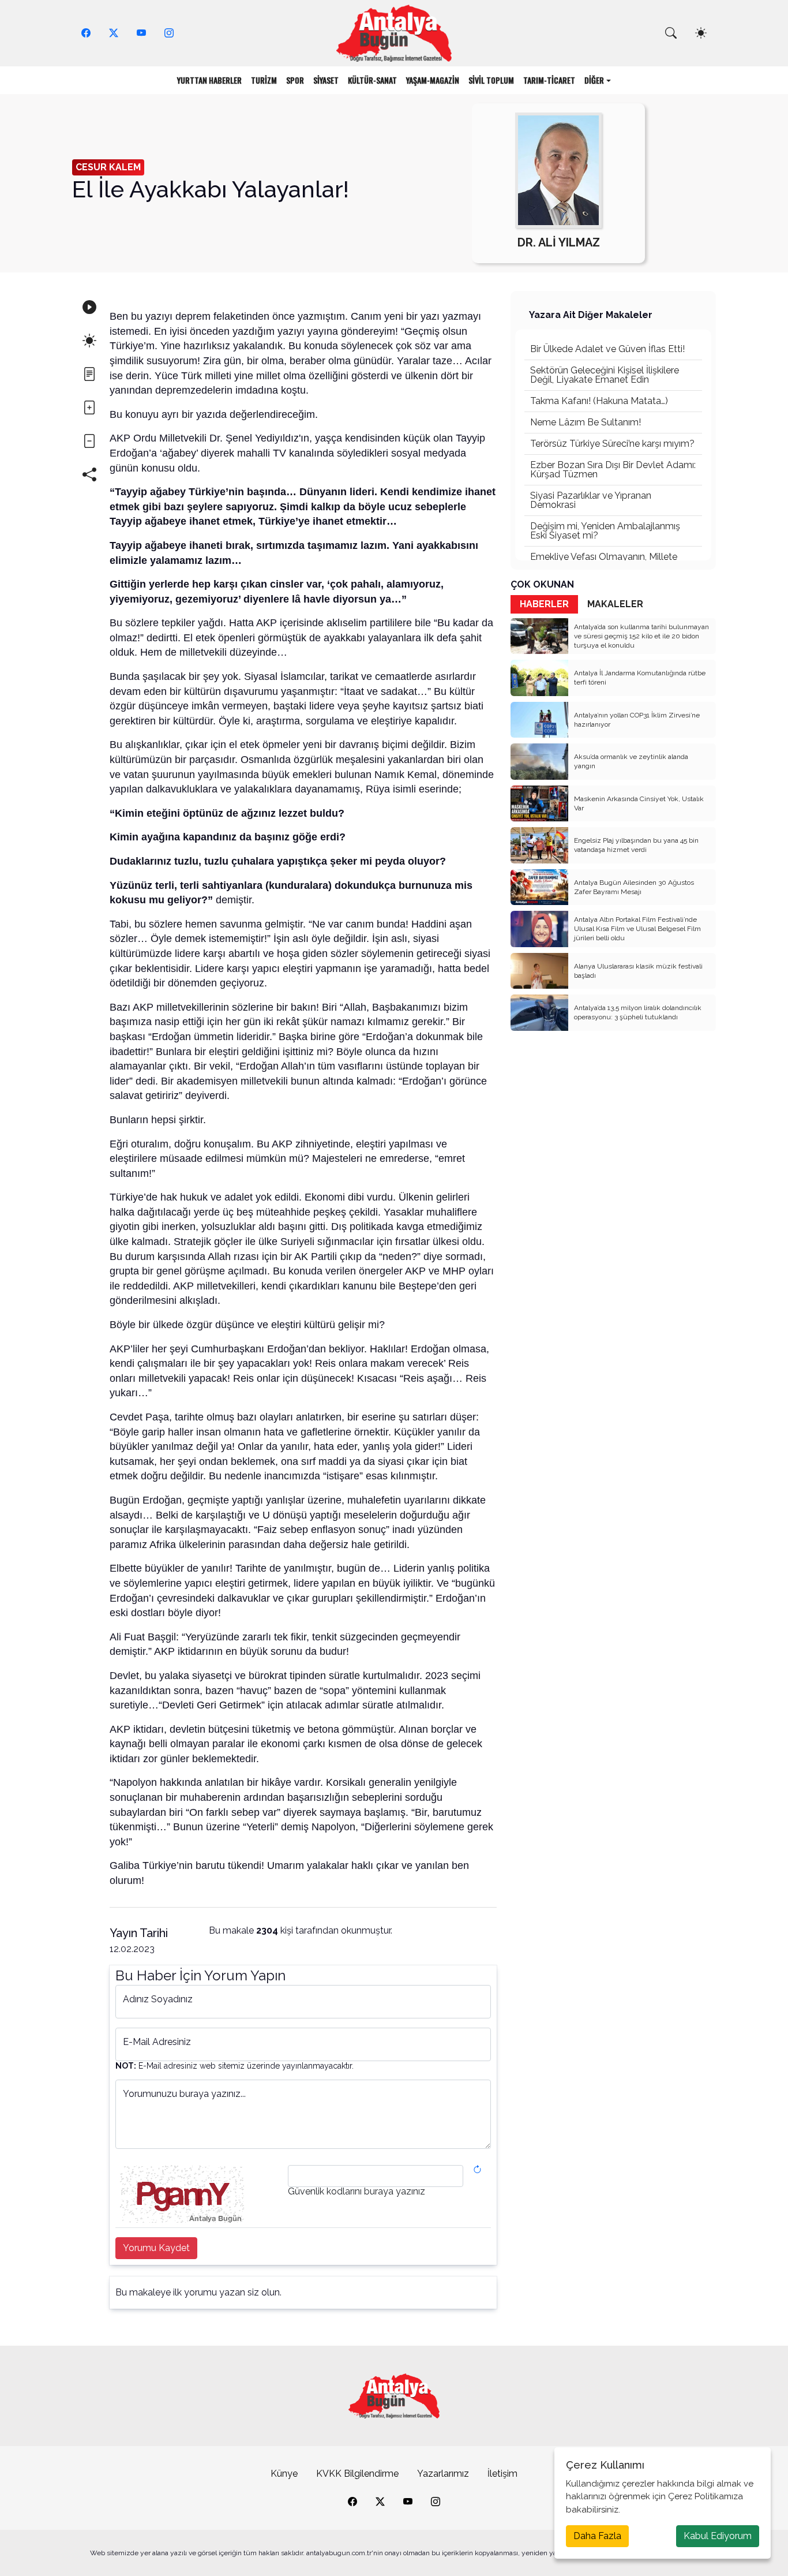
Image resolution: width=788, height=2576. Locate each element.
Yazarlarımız (443, 2474)
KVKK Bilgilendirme (357, 2474)
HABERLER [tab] (544, 604)
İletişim (502, 2474)
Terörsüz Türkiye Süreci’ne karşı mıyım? (612, 444)
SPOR (295, 80)
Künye (284, 2474)
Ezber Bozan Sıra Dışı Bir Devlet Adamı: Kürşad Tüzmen (613, 470)
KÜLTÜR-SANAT (372, 80)
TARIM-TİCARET (549, 80)
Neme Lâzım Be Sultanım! (586, 422)
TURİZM (264, 80)
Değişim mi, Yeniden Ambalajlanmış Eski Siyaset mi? (605, 531)
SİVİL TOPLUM (491, 80)
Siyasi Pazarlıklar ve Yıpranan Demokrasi (591, 500)
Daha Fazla (597, 2536)
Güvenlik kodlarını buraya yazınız (357, 2192)
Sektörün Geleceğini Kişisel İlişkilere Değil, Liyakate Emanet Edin (605, 375)
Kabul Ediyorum (718, 2536)
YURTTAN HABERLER (209, 80)
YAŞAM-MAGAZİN (433, 80)
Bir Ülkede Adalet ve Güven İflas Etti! (607, 349)
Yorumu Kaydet (156, 2248)
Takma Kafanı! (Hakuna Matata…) (599, 401)
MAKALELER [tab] (615, 604)
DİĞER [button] (594, 80)
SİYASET (326, 80)
